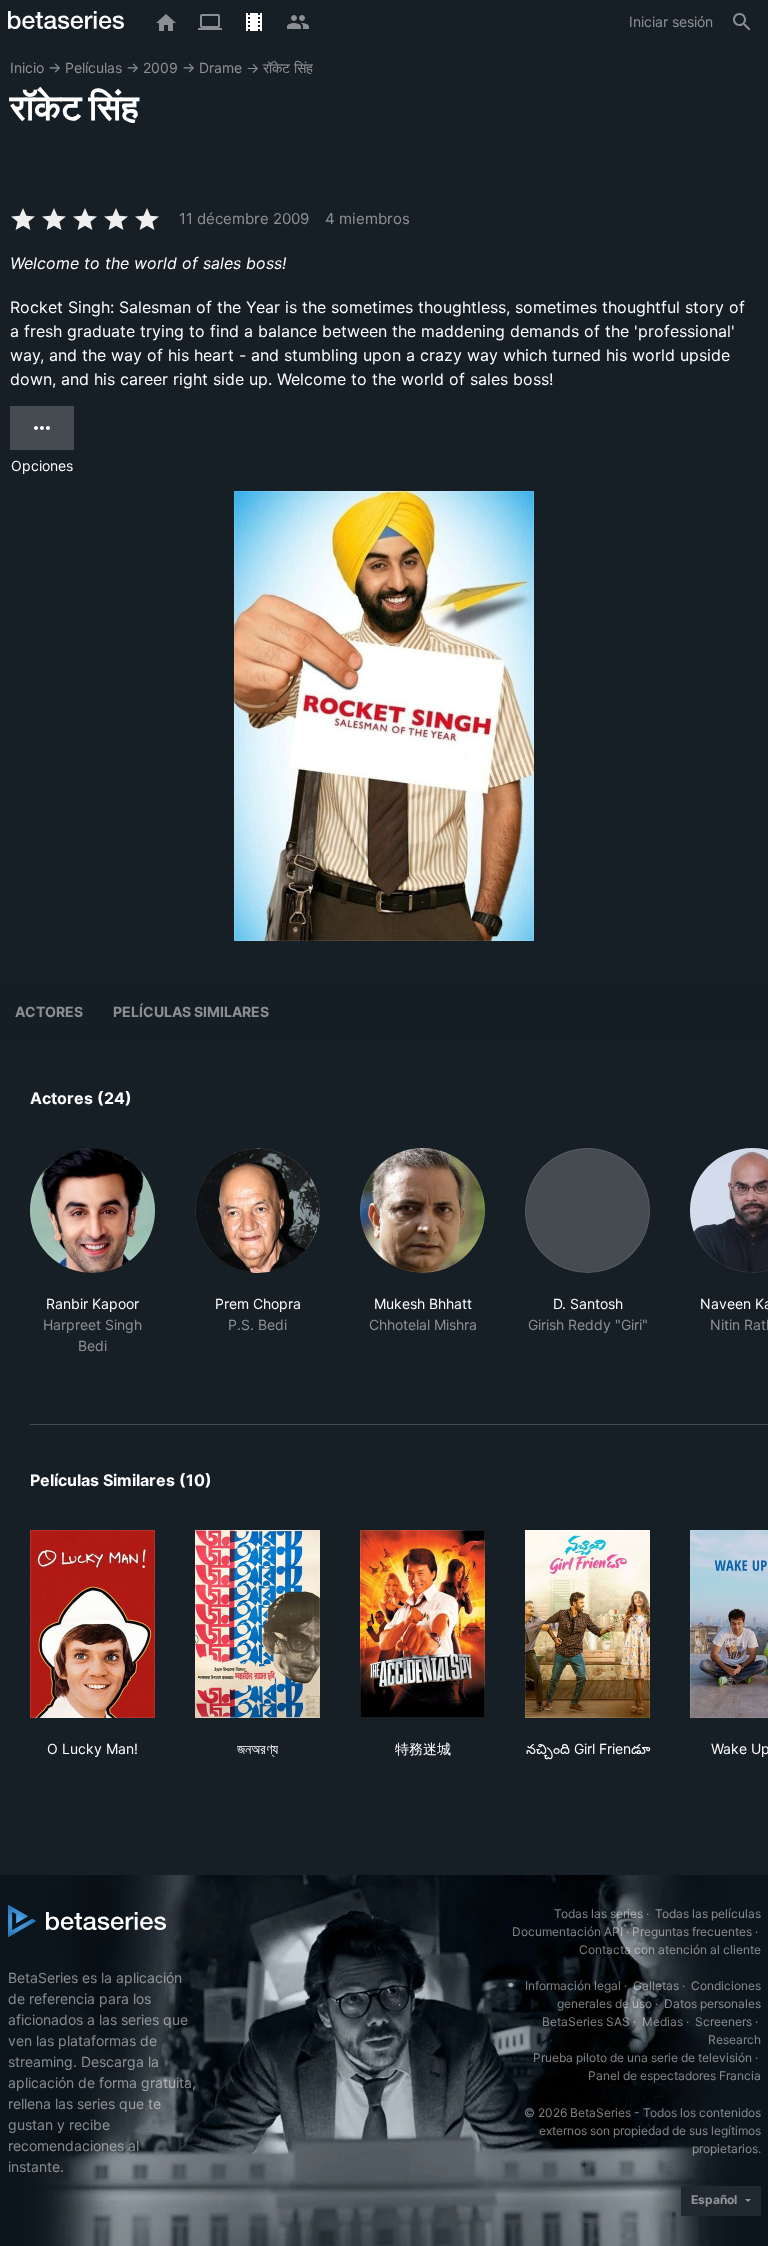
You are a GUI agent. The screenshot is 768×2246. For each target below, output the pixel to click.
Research (734, 2039)
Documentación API (567, 1931)
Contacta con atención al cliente (670, 1949)
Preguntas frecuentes (692, 1931)
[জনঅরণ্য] (257, 1624)
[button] (92, 1262)
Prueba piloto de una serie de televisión (642, 2057)
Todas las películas (708, 1913)
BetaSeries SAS (586, 2021)
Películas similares (191, 1011)
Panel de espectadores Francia (674, 2075)
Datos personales (712, 2003)
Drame (220, 67)
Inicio (27, 67)
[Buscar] (742, 22)
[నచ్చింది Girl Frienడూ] (587, 1624)
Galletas (656, 1985)
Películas (93, 67)
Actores (49, 1011)
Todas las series (598, 1913)
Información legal (573, 1985)
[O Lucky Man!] (92, 1624)
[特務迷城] (422, 1624)
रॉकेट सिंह (288, 67)
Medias (662, 2021)
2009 (160, 67)
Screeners (723, 2021)
